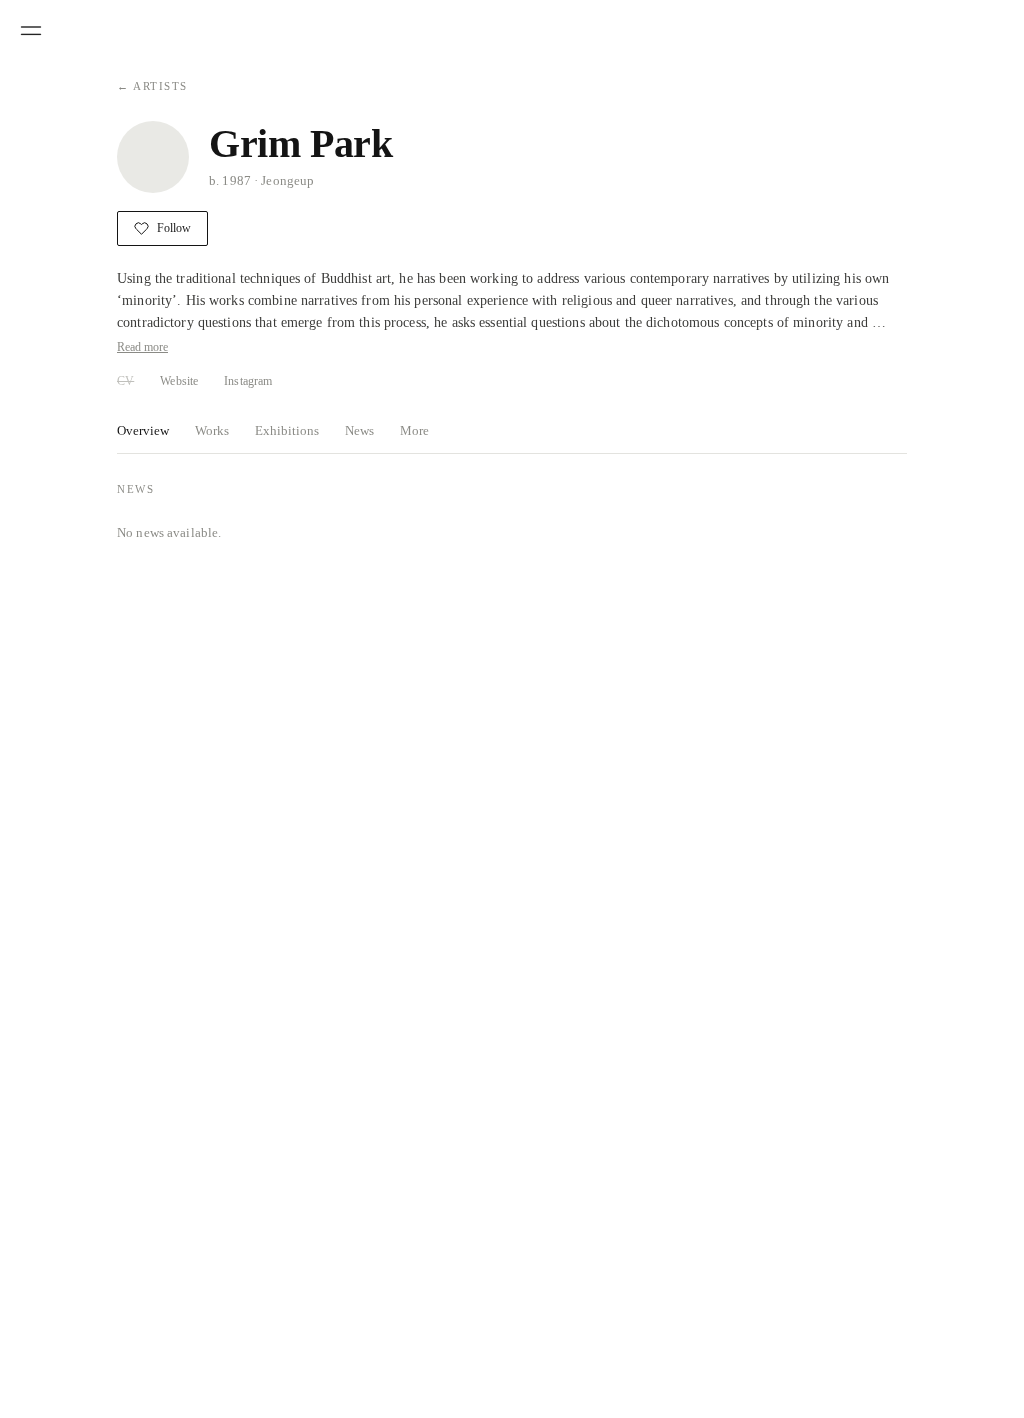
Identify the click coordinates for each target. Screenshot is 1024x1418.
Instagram (248, 381)
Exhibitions (287, 430)
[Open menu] (31, 31)
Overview (143, 430)
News (359, 430)
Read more (142, 347)
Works (212, 430)
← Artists (152, 86)
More (414, 430)
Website (179, 381)
